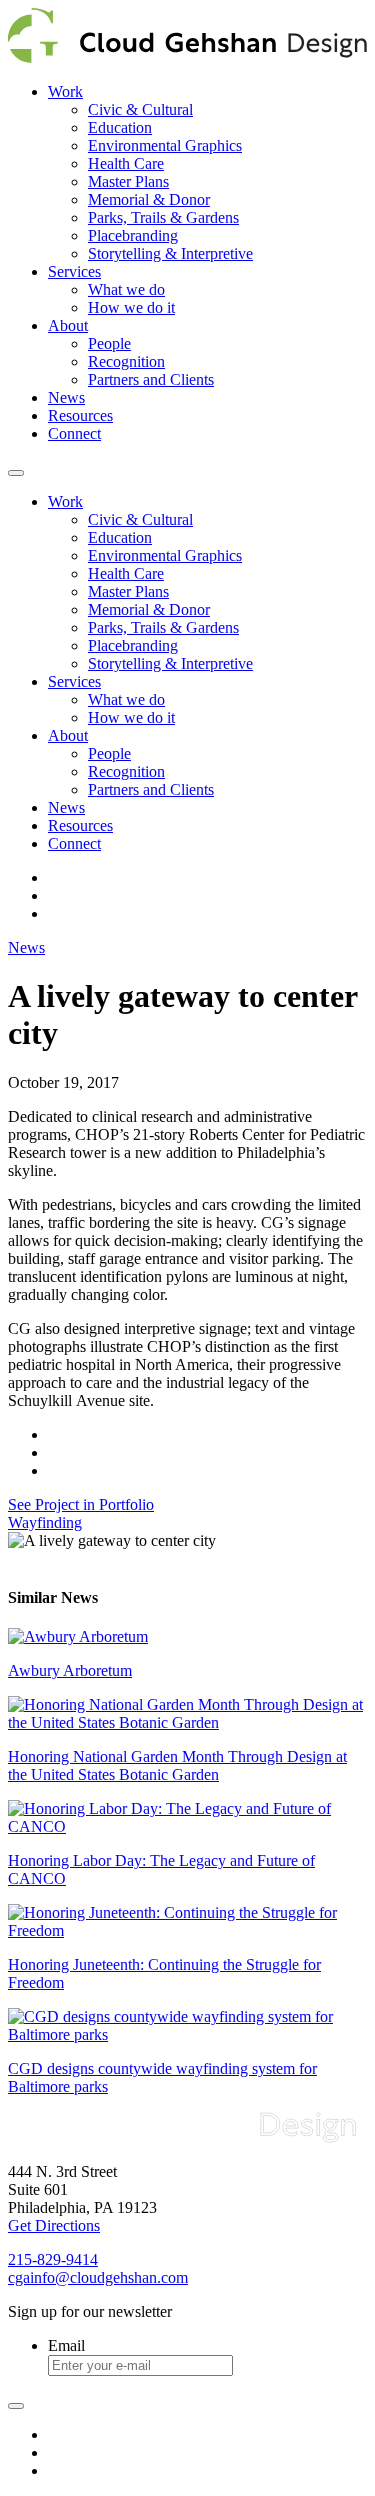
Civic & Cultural (140, 109)
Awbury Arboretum (70, 1670)
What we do (126, 289)
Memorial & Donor (149, 199)
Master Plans (128, 181)
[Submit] (16, 2406)
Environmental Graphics (165, 145)
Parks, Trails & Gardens (163, 217)
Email (66, 2345)
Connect (74, 433)
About (68, 325)
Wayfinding (45, 1522)
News (66, 397)
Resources (80, 415)
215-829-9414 (53, 2259)
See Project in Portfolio (81, 1504)
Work (65, 91)
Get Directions (54, 2225)
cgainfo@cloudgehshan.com (98, 2277)
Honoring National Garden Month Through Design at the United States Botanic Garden (177, 1765)
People (109, 343)
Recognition (126, 361)
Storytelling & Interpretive (170, 253)
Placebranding (133, 235)
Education (120, 127)
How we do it (131, 307)
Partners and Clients (151, 379)
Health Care (126, 163)
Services (74, 271)
